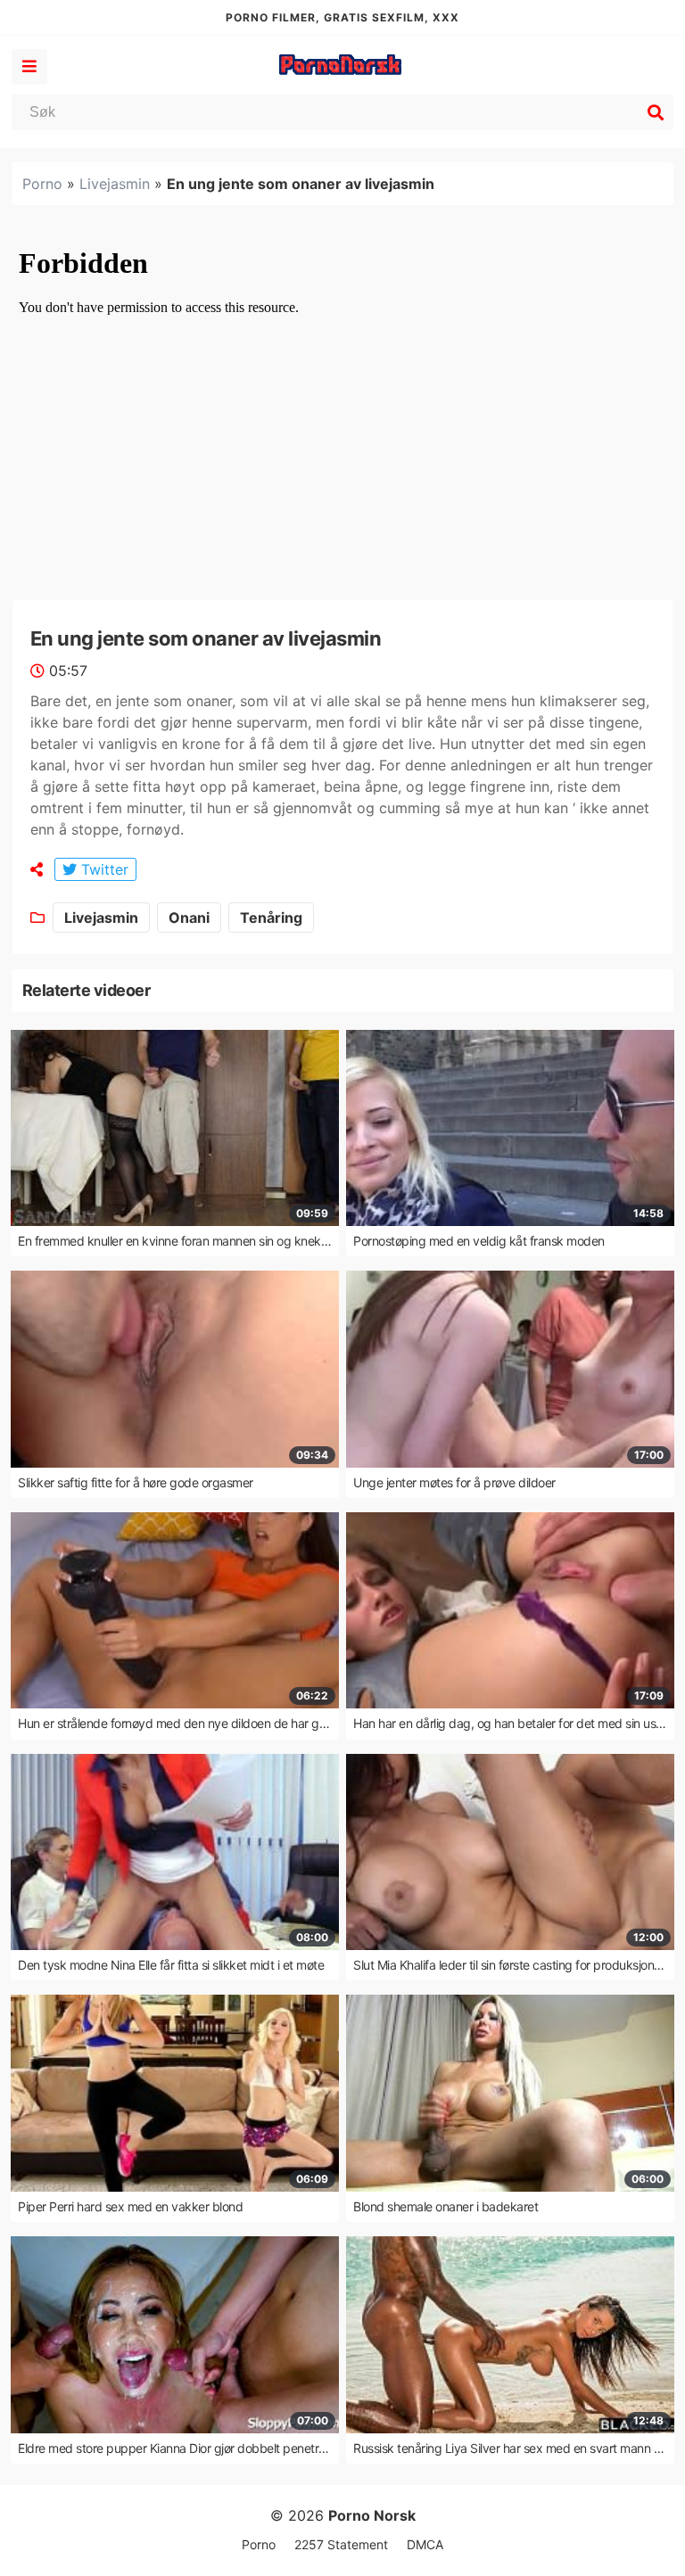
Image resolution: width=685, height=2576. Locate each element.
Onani (189, 918)
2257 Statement (341, 2544)
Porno (42, 184)
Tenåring (271, 918)
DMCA (425, 2544)
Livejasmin (115, 184)
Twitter (103, 869)
